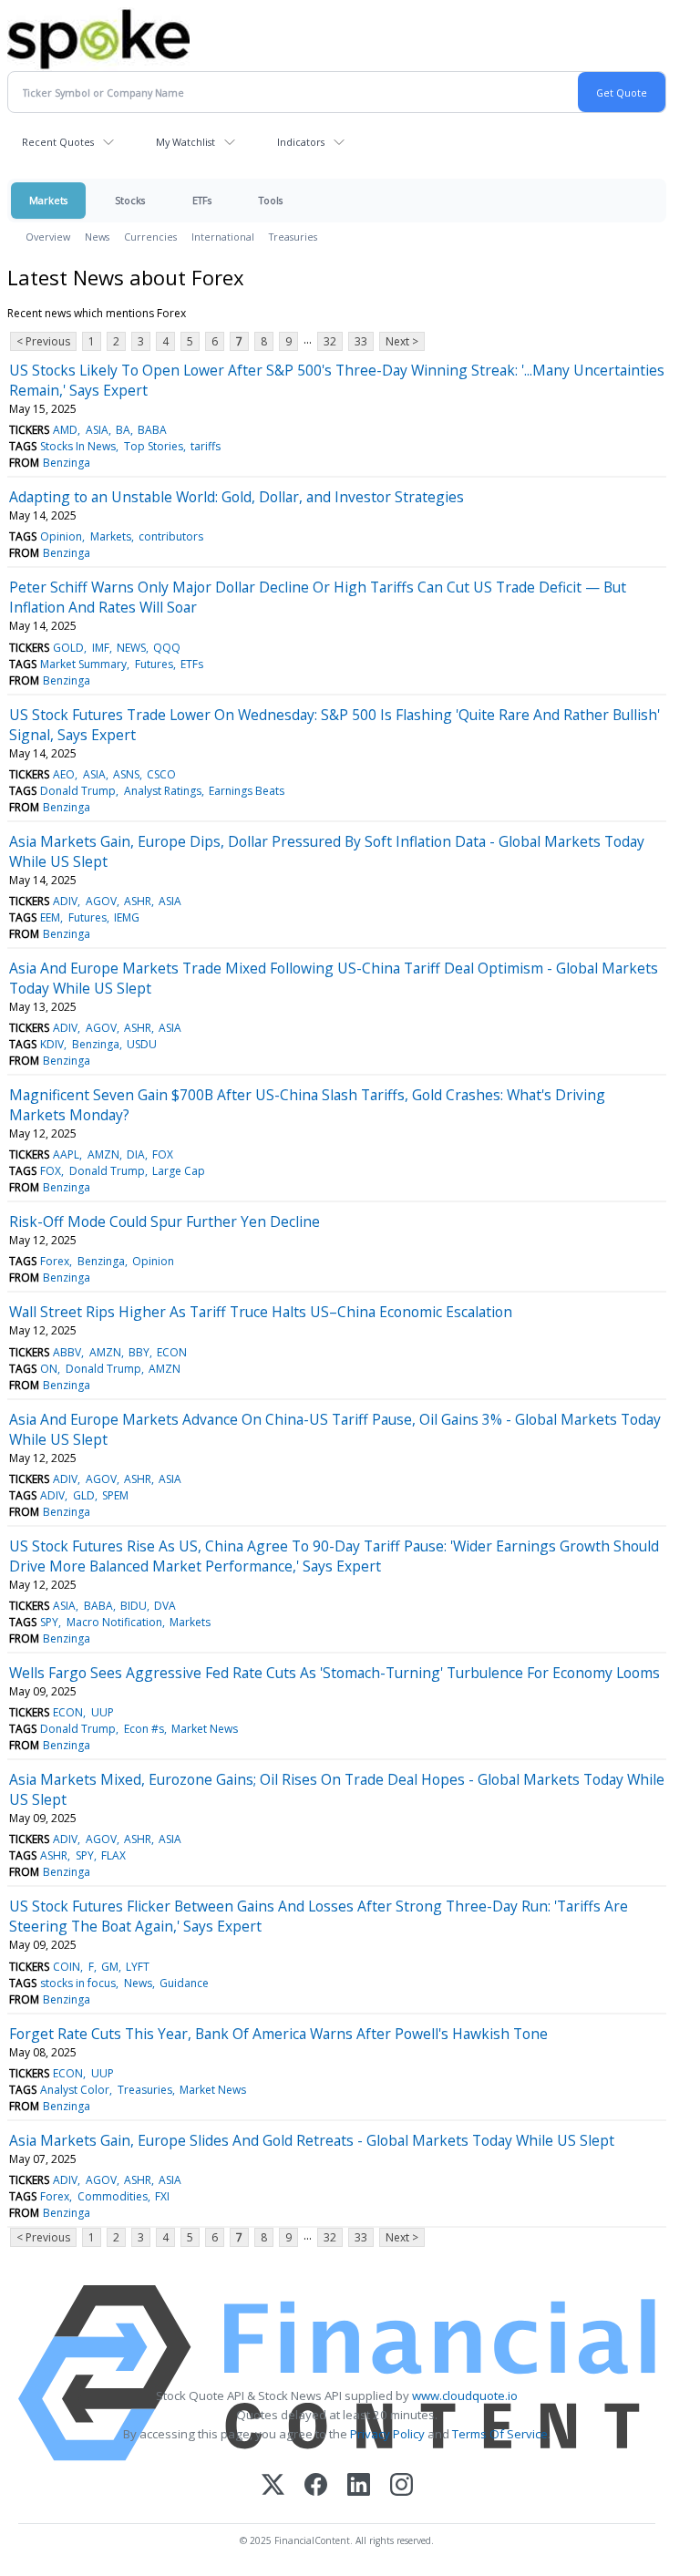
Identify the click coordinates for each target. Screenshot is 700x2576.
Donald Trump (78, 791)
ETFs (202, 200)
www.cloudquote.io (465, 2396)
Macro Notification (114, 1622)
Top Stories (154, 446)
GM (110, 1967)
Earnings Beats (247, 791)
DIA (136, 1154)
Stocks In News (78, 446)
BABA (152, 430)
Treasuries (293, 237)
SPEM (115, 1495)
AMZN (103, 1154)
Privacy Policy (387, 2434)
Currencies (150, 237)
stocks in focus (78, 1983)
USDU (142, 1044)
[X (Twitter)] (273, 2486)
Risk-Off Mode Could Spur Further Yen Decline (165, 1221)
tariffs (206, 446)
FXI (162, 2196)
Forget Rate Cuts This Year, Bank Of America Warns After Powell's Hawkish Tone (278, 2034)
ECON (172, 1352)
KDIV (52, 1044)
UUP (103, 1712)
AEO (64, 774)
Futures (154, 664)
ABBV (67, 1352)
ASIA (97, 430)
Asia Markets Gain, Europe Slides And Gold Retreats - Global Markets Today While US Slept (312, 2140)
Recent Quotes (58, 142)
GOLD (68, 648)
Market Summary (83, 664)
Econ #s (144, 1729)
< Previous (43, 341)
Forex (55, 1261)
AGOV (101, 901)
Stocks (130, 200)
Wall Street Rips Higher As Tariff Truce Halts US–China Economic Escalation (261, 1312)
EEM (50, 917)
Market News (205, 1729)
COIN (67, 1967)
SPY (49, 1622)
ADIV (65, 901)
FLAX (113, 1855)
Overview (48, 237)
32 (330, 341)
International (223, 237)
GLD (84, 1495)
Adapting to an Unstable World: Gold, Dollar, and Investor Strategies (237, 497)
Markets (48, 200)
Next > (402, 341)
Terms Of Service (500, 2434)
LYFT (138, 1967)
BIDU (134, 1606)
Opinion (61, 536)
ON (49, 1369)
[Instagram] (401, 2486)
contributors (171, 536)
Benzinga (67, 463)
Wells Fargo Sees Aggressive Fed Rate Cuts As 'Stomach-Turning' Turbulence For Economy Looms (335, 1673)
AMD (65, 430)
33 (361, 341)
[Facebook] (316, 2486)
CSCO (161, 774)
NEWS (131, 648)
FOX (163, 1154)
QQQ (167, 648)
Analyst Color (75, 2090)
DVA (165, 1606)
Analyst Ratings (163, 791)
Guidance (184, 1983)
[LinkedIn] (359, 2486)
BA (123, 430)
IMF (101, 648)
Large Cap (179, 1171)
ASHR (138, 901)
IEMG (127, 917)
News (97, 237)
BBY (139, 1352)
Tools (271, 200)
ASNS (126, 774)
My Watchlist (185, 142)
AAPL (66, 1154)
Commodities (113, 2196)
